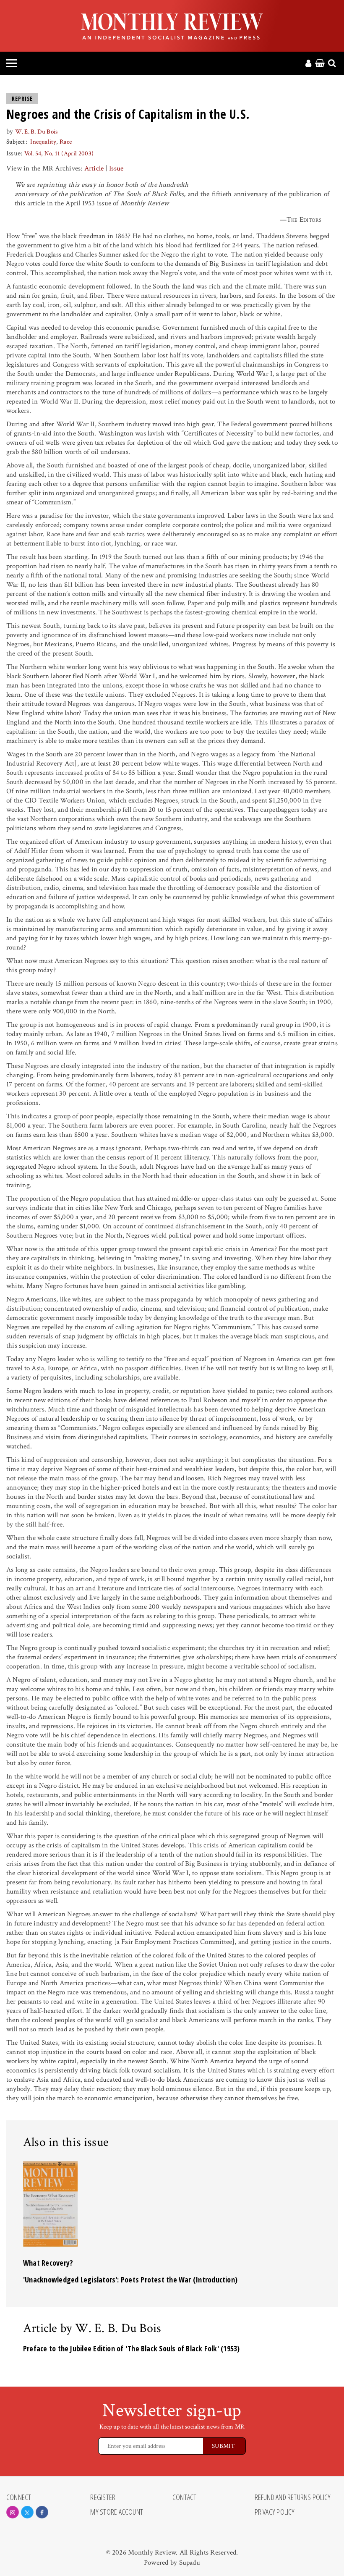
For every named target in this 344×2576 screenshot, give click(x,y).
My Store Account (117, 2512)
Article (94, 168)
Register (103, 2497)
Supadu (190, 2563)
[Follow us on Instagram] (13, 2512)
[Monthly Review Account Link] (308, 64)
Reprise (22, 99)
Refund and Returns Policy (293, 2497)
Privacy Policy (275, 2512)
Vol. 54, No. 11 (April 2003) (59, 153)
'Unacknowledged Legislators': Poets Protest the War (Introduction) (130, 2280)
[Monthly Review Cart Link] (320, 64)
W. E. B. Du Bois (36, 132)
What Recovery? (48, 2263)
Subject (16, 142)
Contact (185, 2497)
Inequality (43, 142)
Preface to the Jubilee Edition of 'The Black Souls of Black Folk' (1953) (132, 2348)
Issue (116, 168)
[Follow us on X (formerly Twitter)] (27, 2512)
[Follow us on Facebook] (42, 2512)
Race (66, 142)
